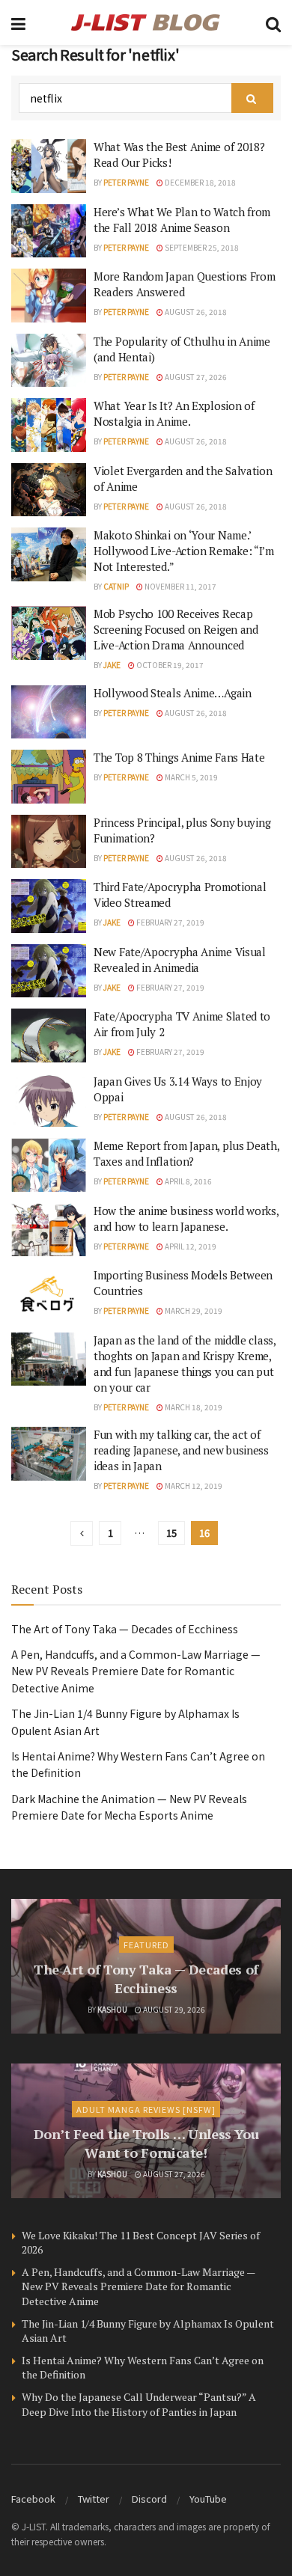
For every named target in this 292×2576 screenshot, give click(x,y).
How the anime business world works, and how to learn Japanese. (186, 1218)
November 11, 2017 (180, 586)
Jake (112, 665)
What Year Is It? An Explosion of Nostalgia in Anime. (174, 413)
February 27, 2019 (170, 922)
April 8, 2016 (188, 1181)
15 (171, 1533)
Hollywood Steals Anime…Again (173, 693)
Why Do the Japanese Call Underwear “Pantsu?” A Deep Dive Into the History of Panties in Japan (139, 2404)
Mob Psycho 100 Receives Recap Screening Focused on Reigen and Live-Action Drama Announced (176, 629)
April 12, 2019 (190, 1246)
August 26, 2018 (195, 312)
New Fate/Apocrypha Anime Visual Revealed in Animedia (180, 960)
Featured (146, 1945)
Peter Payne (126, 182)
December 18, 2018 (200, 182)
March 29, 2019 (193, 1310)
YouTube (208, 2499)
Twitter (94, 2499)
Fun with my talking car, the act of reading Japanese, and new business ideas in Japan (181, 1450)
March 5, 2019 (191, 777)
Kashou (112, 2009)
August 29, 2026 (173, 2009)
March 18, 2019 (193, 1407)
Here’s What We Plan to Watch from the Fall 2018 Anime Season (182, 220)
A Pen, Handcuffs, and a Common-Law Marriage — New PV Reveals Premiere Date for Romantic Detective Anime (136, 1671)
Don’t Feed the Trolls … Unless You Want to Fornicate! (146, 2143)
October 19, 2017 (169, 665)
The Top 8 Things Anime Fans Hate (179, 757)
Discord (149, 2499)
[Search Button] (252, 98)
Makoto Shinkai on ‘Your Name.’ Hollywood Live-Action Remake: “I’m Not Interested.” (184, 551)
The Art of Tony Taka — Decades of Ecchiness (125, 1629)
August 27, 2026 (195, 377)
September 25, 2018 (201, 247)
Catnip (116, 586)
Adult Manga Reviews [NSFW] (146, 2109)
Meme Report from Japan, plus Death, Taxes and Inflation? (186, 1153)
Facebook (33, 2499)
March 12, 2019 (193, 1486)
